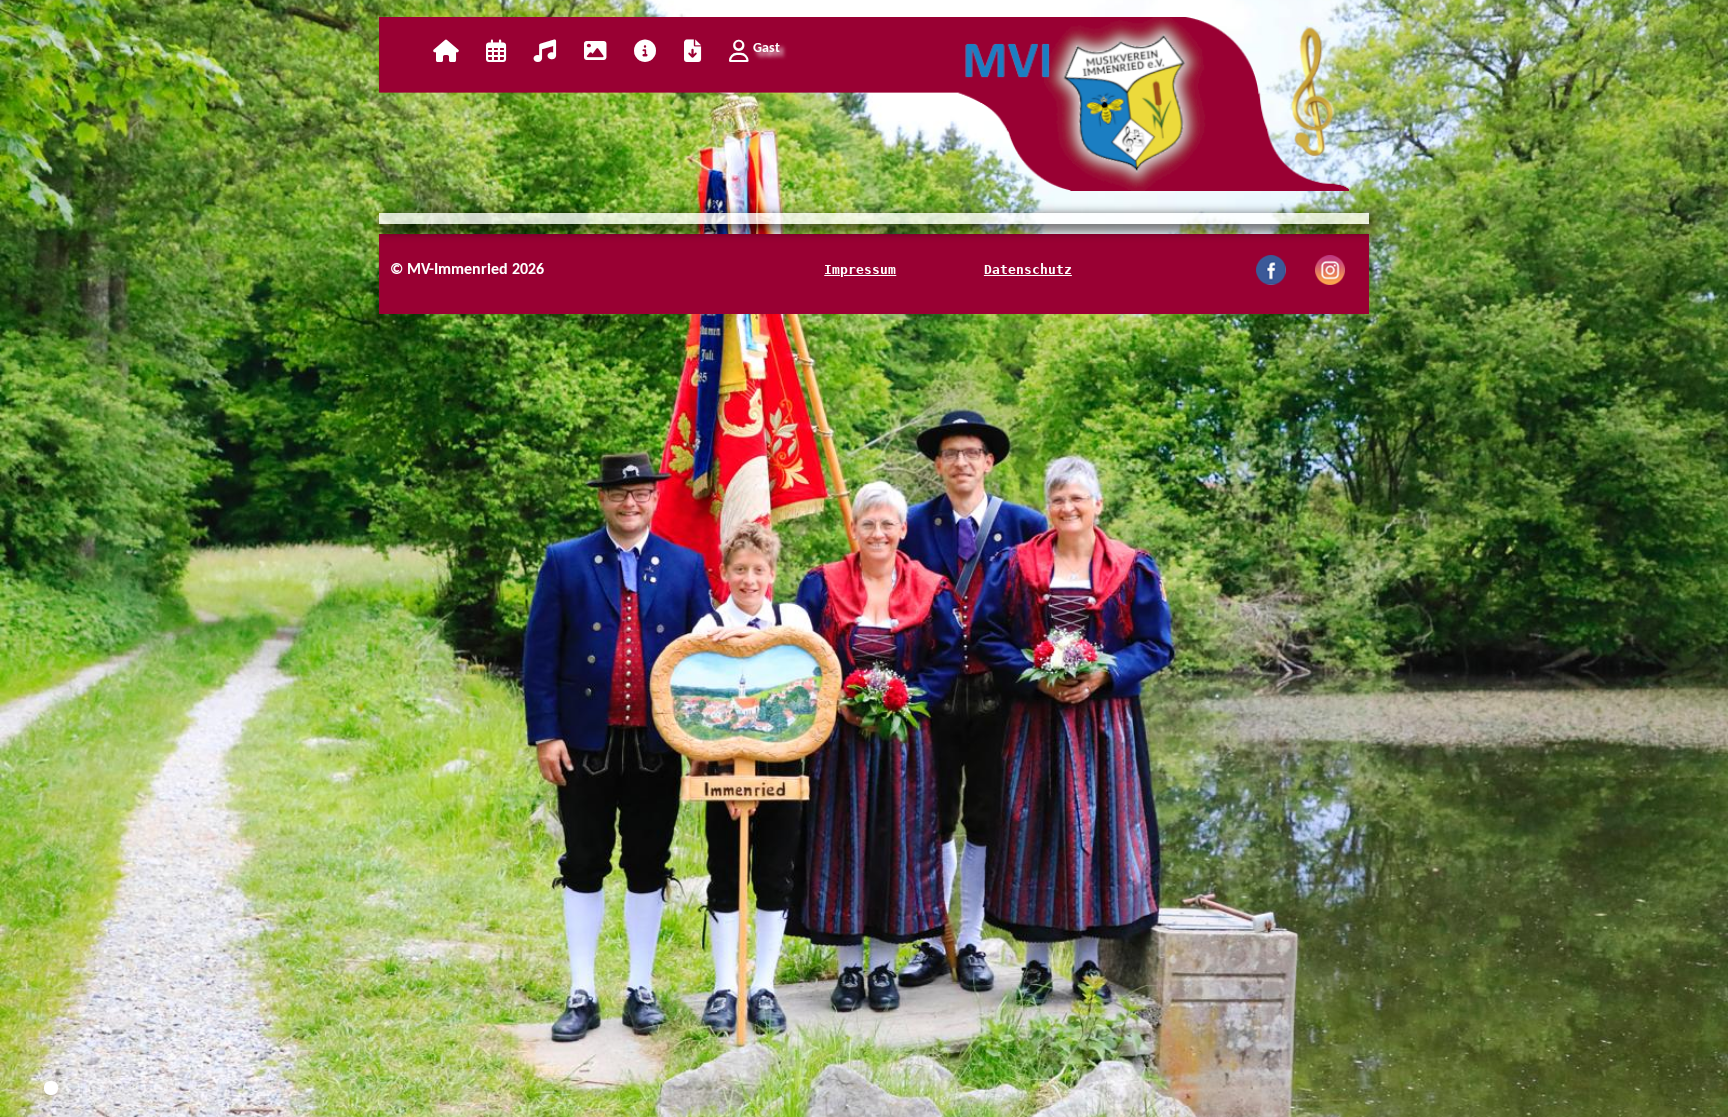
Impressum (860, 269)
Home (445, 50)
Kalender (496, 50)
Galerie (595, 50)
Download (692, 50)
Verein (545, 50)
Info (645, 50)
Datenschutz (1028, 269)
